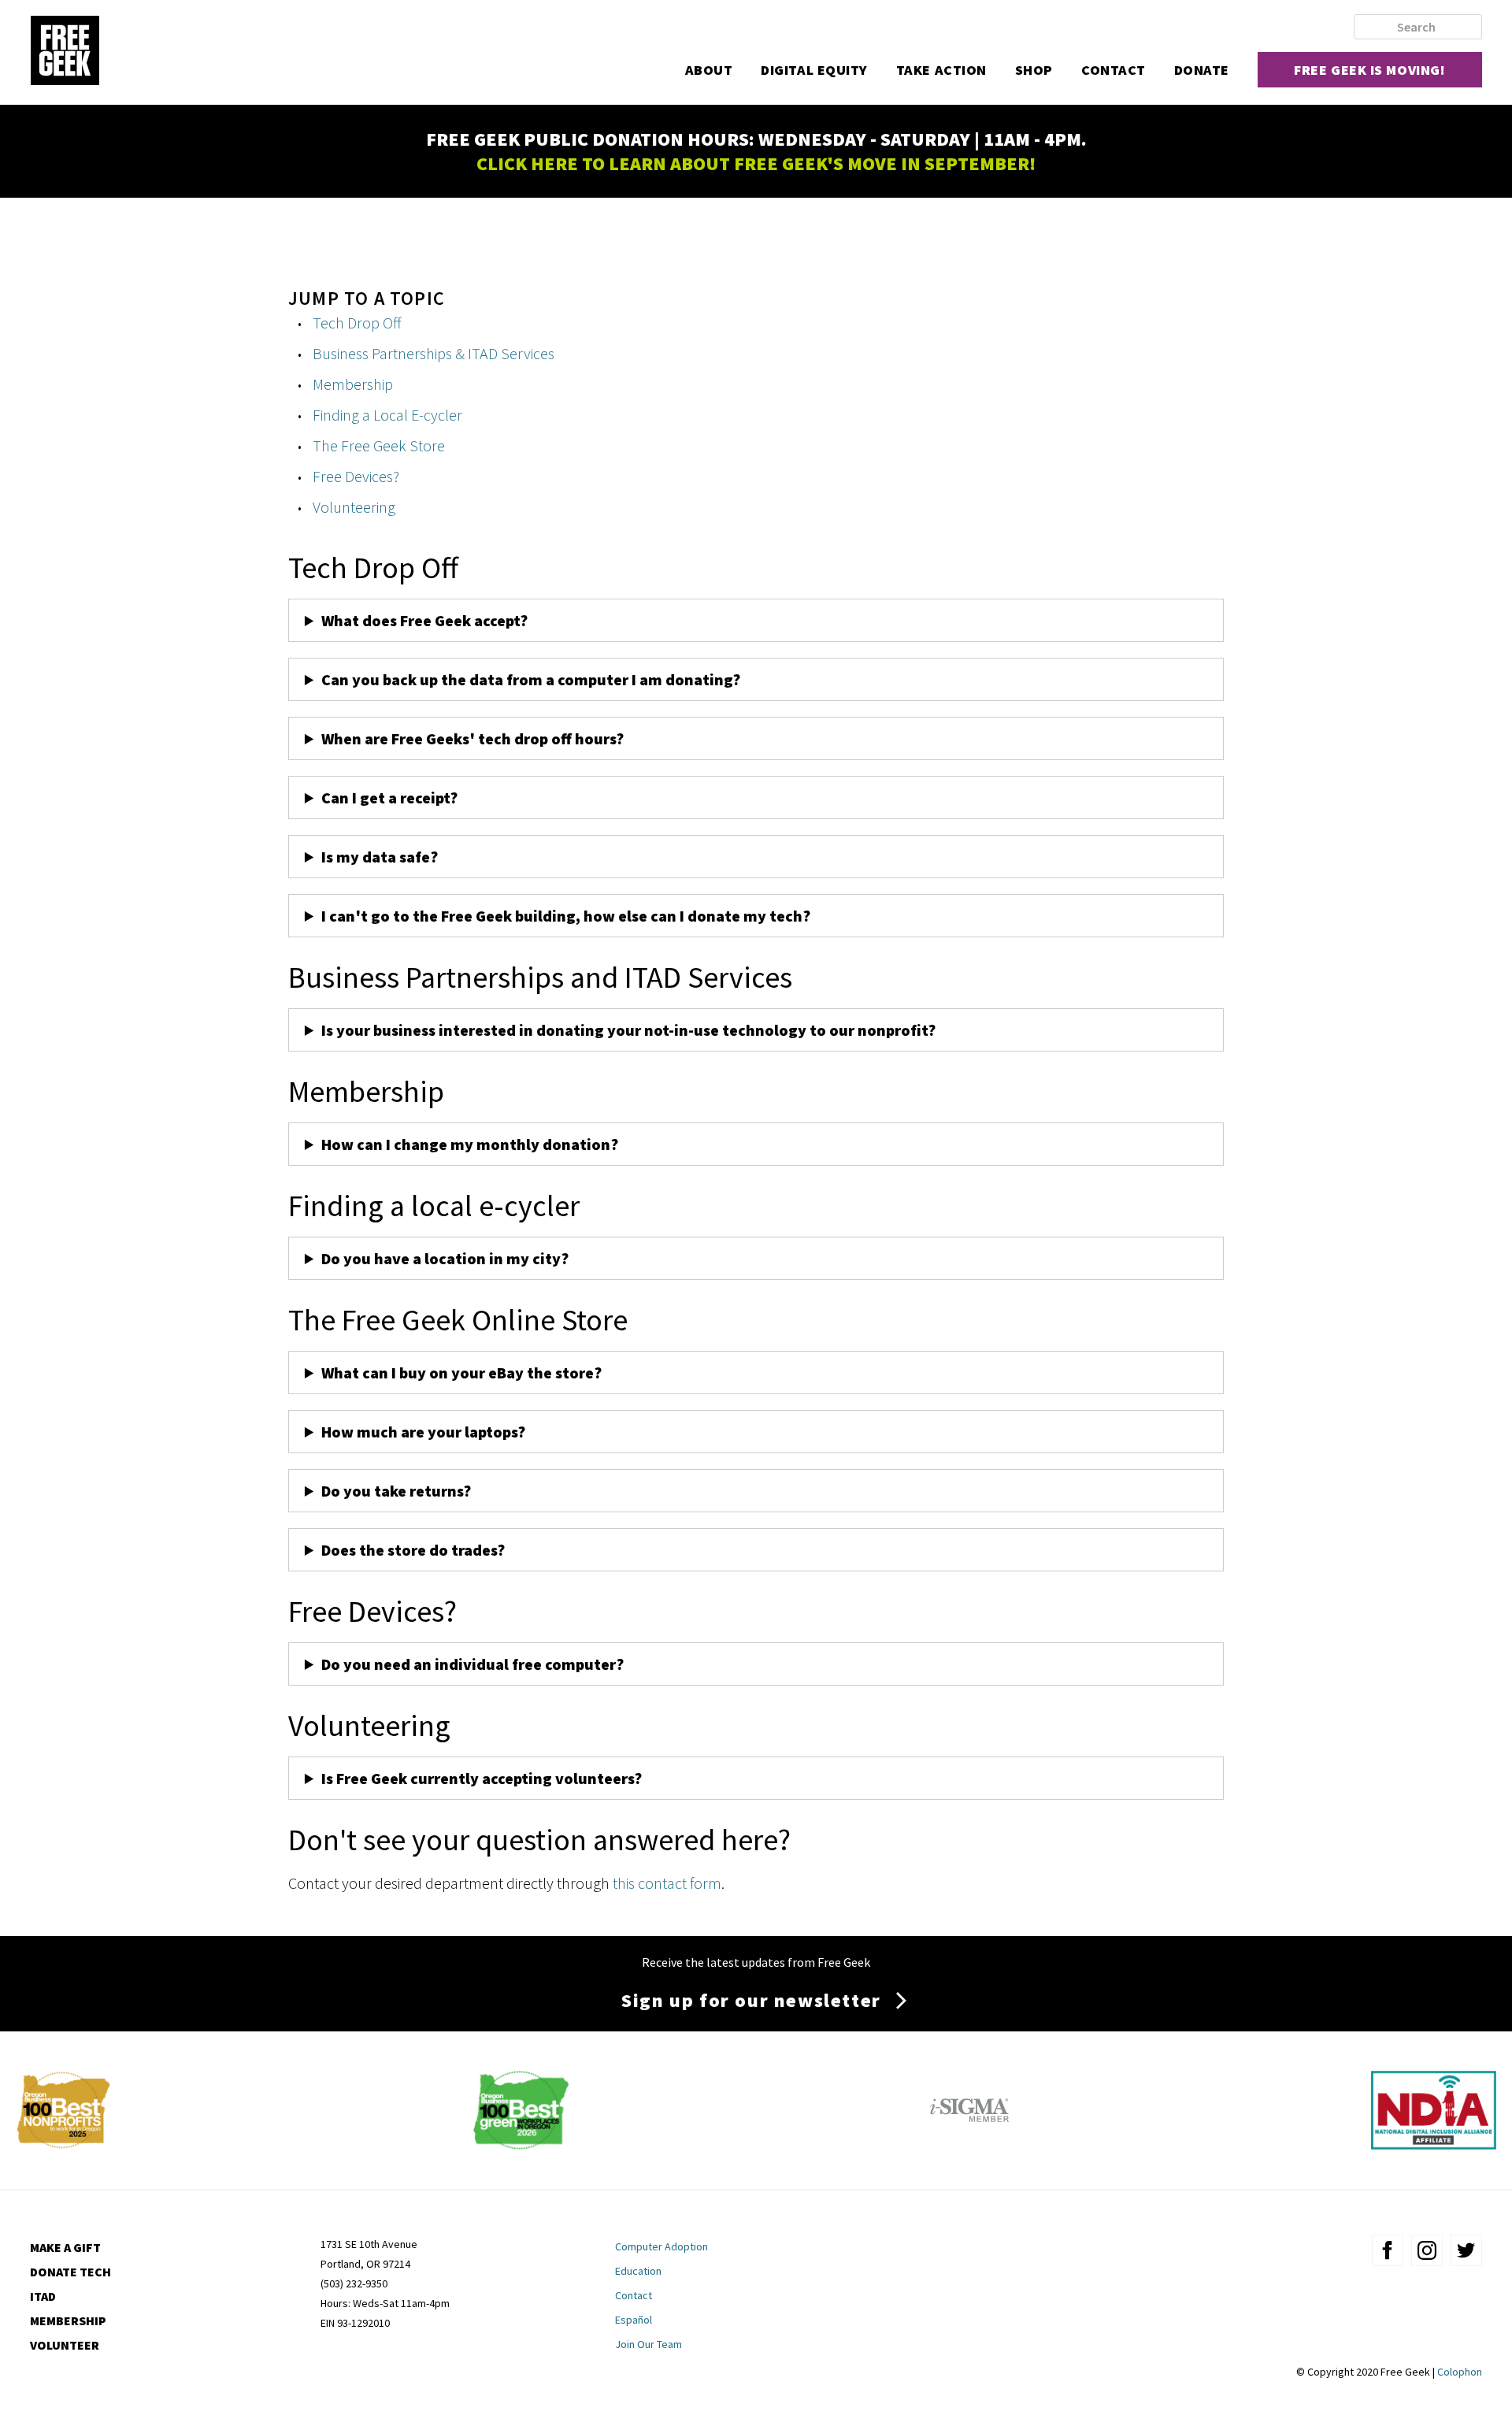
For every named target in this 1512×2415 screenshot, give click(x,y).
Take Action (941, 70)
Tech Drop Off (357, 323)
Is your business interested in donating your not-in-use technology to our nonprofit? (628, 1030)
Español (634, 2320)
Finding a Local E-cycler (387, 415)
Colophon (1460, 2372)
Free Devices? (356, 476)
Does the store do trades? (413, 1550)
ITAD (43, 2296)
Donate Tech (70, 2272)
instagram (1427, 2250)
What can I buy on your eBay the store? (461, 1373)
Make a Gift (65, 2247)
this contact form (667, 1883)
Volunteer (65, 2345)
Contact (1114, 70)
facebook (1388, 2250)
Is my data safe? (380, 857)
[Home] (65, 52)
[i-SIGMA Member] (969, 2144)
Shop (1034, 70)
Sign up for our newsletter (751, 2000)
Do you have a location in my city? (445, 1258)
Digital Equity (814, 70)
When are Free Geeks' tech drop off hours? (472, 738)
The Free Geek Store (379, 445)
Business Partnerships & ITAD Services (434, 353)
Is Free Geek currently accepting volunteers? (482, 1778)
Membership (353, 384)
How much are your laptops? (423, 1432)
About (709, 70)
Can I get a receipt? (389, 798)
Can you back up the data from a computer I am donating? (532, 679)
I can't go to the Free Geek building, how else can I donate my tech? (566, 916)
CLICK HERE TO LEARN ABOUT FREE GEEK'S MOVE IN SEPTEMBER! (756, 163)
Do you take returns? (396, 1491)
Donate (1202, 70)
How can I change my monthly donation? (470, 1144)
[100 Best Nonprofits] (63, 2144)
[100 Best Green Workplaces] (521, 2144)
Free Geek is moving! (1369, 70)
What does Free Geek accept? (426, 620)
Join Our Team (649, 2344)
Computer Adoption (661, 2246)
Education (638, 2271)
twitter (1466, 2250)
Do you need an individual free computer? (472, 1664)
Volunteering (354, 507)
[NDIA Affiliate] (1434, 2144)
